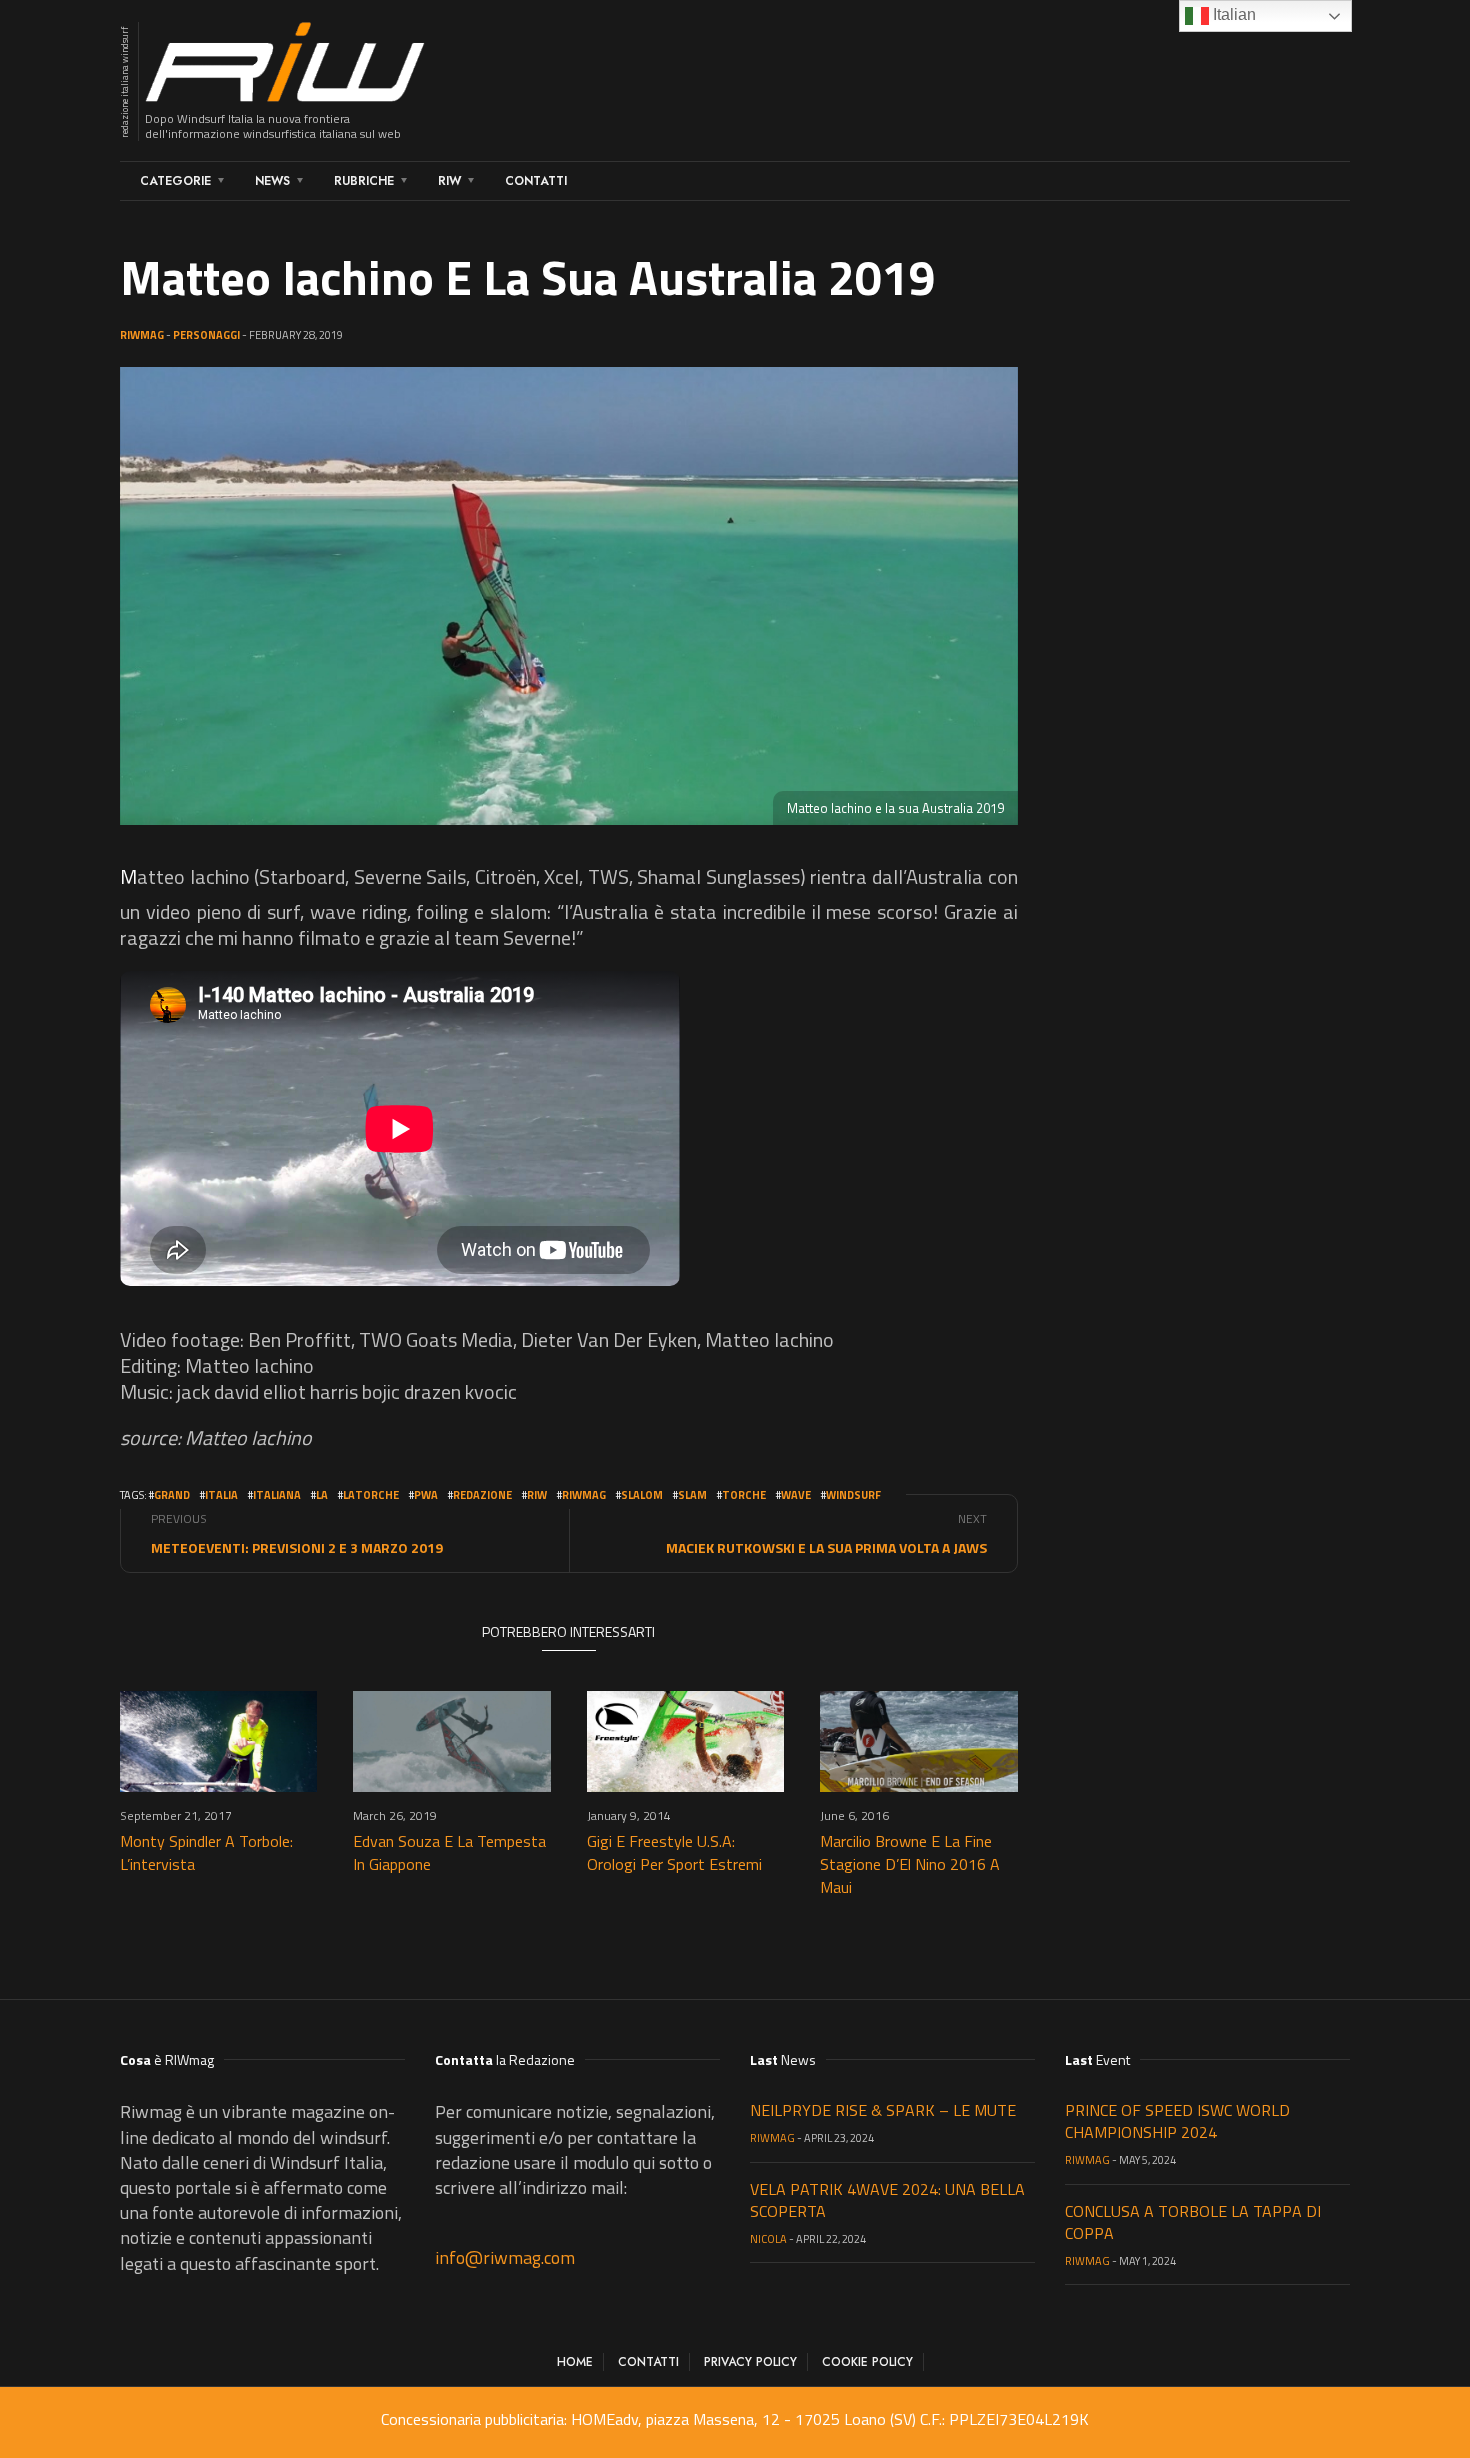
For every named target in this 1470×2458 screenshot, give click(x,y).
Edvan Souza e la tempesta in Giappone (449, 1852)
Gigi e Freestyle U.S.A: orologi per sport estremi (674, 1852)
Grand (172, 1495)
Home (575, 2362)
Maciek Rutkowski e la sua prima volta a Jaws (826, 1547)
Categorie (175, 181)
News (272, 181)
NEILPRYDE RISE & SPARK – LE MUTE (883, 2110)
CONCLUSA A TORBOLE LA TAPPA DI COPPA (1193, 2222)
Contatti (536, 181)
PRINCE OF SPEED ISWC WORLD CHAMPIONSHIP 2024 (1177, 2121)
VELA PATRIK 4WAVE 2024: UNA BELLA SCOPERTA (887, 2200)
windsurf (853, 1495)
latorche (371, 1495)
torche (744, 1495)
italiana (277, 1495)
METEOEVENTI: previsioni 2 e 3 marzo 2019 (297, 1547)
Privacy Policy (750, 2362)
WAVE (796, 1495)
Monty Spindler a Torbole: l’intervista (206, 1852)
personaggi (206, 335)
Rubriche (364, 181)
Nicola (768, 2239)
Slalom (642, 1495)
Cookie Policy (867, 2362)
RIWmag (142, 335)
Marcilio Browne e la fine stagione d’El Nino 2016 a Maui (910, 1864)
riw (537, 1495)
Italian (1232, 14)
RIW (449, 181)
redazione (482, 1495)
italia (221, 1495)
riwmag (584, 1495)
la (322, 1495)
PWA (426, 1495)
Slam (692, 1495)
